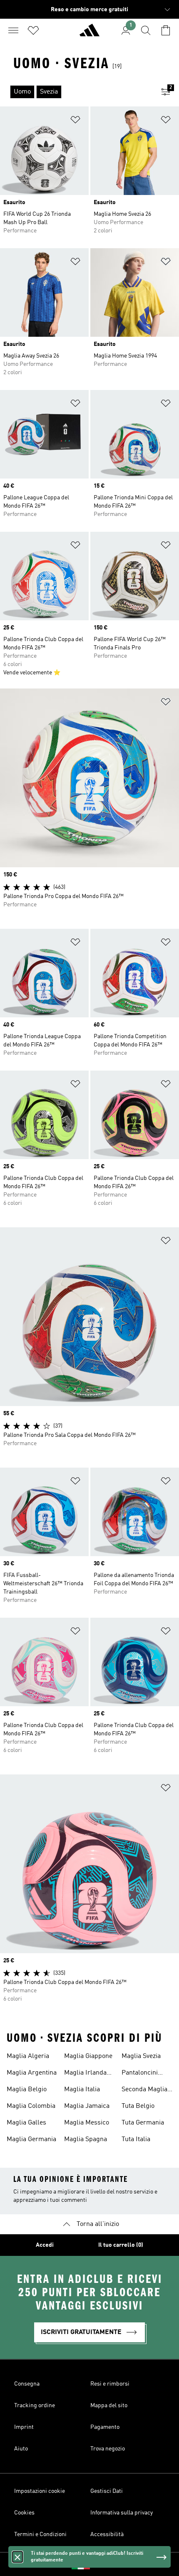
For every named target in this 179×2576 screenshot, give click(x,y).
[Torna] (89, 34)
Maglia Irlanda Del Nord (85, 2074)
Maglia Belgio (27, 2090)
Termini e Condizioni (40, 2534)
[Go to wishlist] (33, 30)
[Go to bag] (166, 30)
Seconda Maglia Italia (144, 2090)
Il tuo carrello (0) (121, 2245)
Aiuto (21, 2449)
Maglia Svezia (141, 2056)
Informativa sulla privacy (122, 2513)
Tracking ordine (35, 2406)
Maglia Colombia (31, 2106)
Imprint (24, 2427)
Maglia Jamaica (87, 2106)
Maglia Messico (87, 2123)
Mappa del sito (109, 2406)
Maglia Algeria (28, 2056)
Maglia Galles (26, 2123)
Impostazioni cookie (40, 2491)
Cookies (24, 2513)
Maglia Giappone (88, 2056)
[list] (76, 92)
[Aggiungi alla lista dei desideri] (75, 121)
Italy (102, 2564)
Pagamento (105, 2427)
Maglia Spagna (86, 2139)
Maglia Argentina (32, 2073)
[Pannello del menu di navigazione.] (13, 30)
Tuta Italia (136, 2139)
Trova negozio (108, 2449)
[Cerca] (146, 30)
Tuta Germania (143, 2123)
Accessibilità (107, 2534)
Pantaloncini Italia (140, 2074)
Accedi (45, 2245)
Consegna (27, 2384)
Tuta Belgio (138, 2106)
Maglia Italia (82, 2090)
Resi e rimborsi (110, 2384)
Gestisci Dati (107, 2491)
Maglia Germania (31, 2139)
